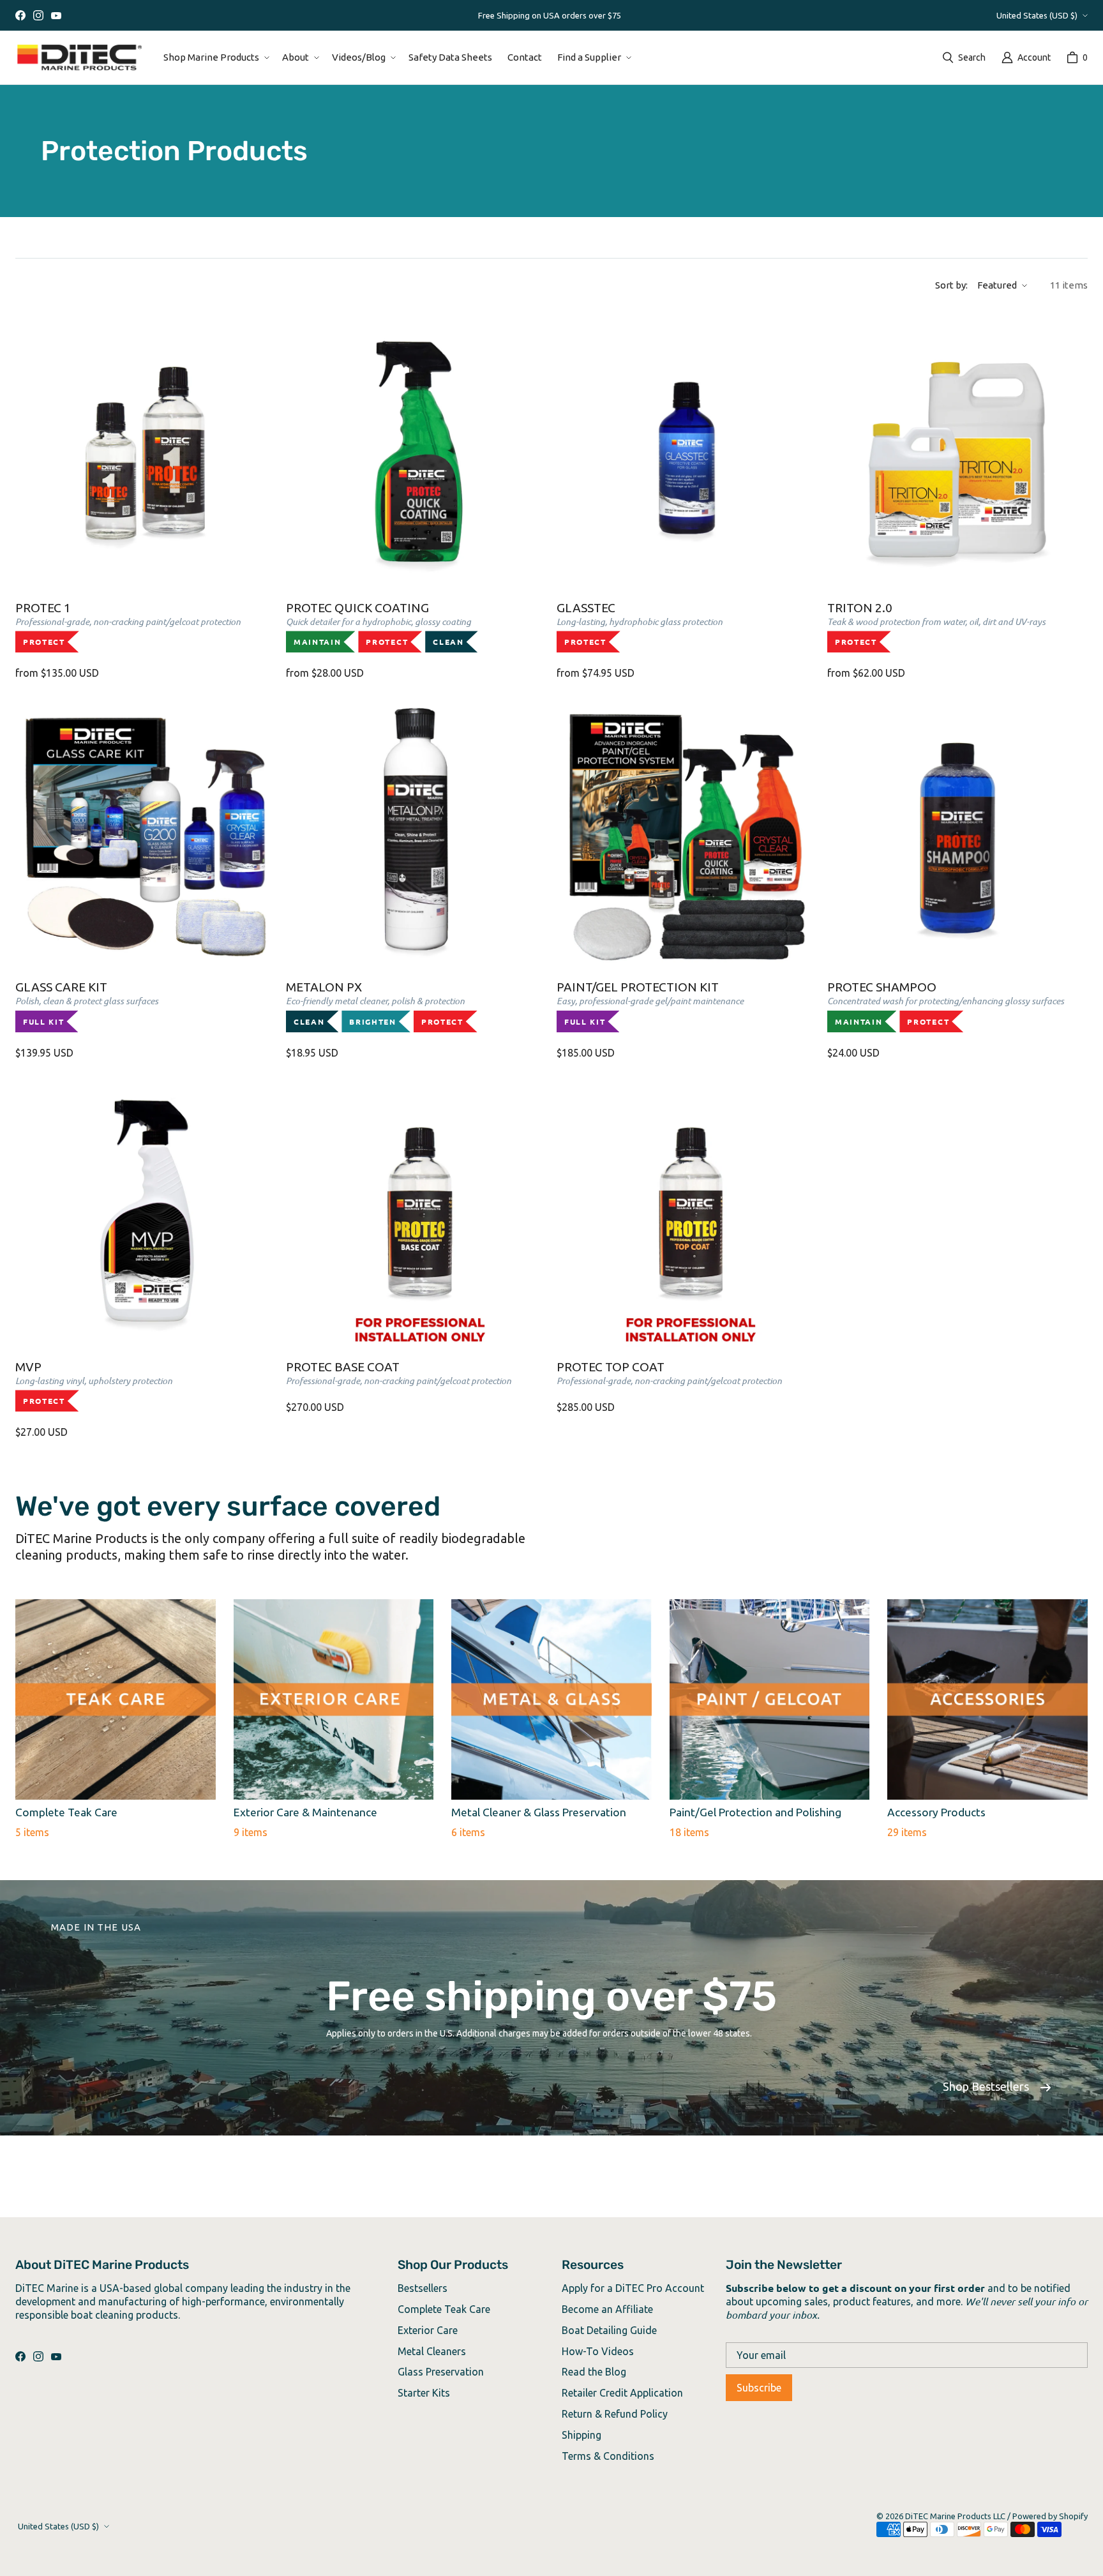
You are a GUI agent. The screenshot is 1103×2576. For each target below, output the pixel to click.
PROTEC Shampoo (946, 1003)
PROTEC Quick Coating (379, 624)
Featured (997, 285)
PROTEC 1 (128, 624)
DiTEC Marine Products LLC (955, 2516)
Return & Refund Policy (615, 2414)
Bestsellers (423, 2288)
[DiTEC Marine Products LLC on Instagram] (38, 15)
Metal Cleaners (432, 2351)
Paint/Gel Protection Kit (650, 1003)
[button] (215, 57)
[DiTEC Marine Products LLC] (79, 57)
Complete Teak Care (444, 2309)
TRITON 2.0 (936, 624)
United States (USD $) (1037, 15)
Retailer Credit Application (622, 2393)
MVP (94, 1383)
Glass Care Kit (87, 1003)
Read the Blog (594, 2372)
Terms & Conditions (608, 2456)
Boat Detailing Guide (609, 2330)
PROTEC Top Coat (669, 1373)
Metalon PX (375, 1003)
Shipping (582, 2435)
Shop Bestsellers (986, 2086)
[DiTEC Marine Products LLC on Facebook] (20, 15)
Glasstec (640, 624)
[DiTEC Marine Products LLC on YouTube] (56, 15)
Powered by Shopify (1050, 2516)
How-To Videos (598, 2351)
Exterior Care (428, 2330)
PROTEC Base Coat (399, 1373)
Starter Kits (424, 2393)
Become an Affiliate (607, 2309)
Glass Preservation (441, 2372)
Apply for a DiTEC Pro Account (633, 2288)
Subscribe (759, 2388)
